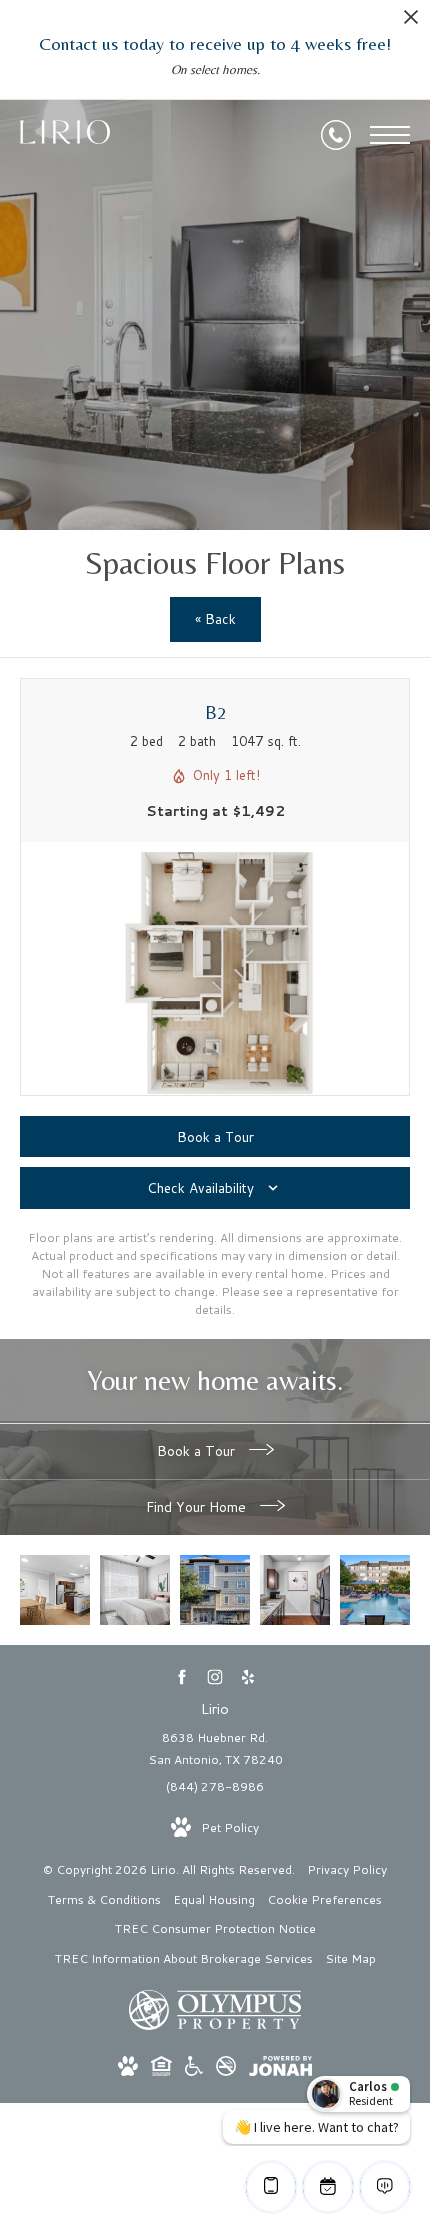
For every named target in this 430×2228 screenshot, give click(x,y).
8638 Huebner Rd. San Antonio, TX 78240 (215, 1748)
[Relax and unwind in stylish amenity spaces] (375, 1590)
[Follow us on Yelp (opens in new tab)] (248, 1677)
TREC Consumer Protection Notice (215, 1928)
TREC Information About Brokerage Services (184, 1958)
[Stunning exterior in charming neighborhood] (215, 1590)
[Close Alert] (411, 22)
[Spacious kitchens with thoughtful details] (295, 1590)
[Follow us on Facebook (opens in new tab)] (182, 1677)
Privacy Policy (347, 1869)
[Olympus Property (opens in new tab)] (215, 2025)
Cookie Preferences (324, 1899)
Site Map (350, 1958)
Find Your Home (198, 1507)
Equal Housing (214, 1899)
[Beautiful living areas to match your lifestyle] (55, 1590)
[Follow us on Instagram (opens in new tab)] (215, 1677)
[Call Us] (336, 135)
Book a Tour (198, 1451)
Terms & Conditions (104, 1899)
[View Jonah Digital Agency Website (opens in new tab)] (280, 2069)
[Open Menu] (390, 135)
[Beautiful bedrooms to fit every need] (135, 1590)
